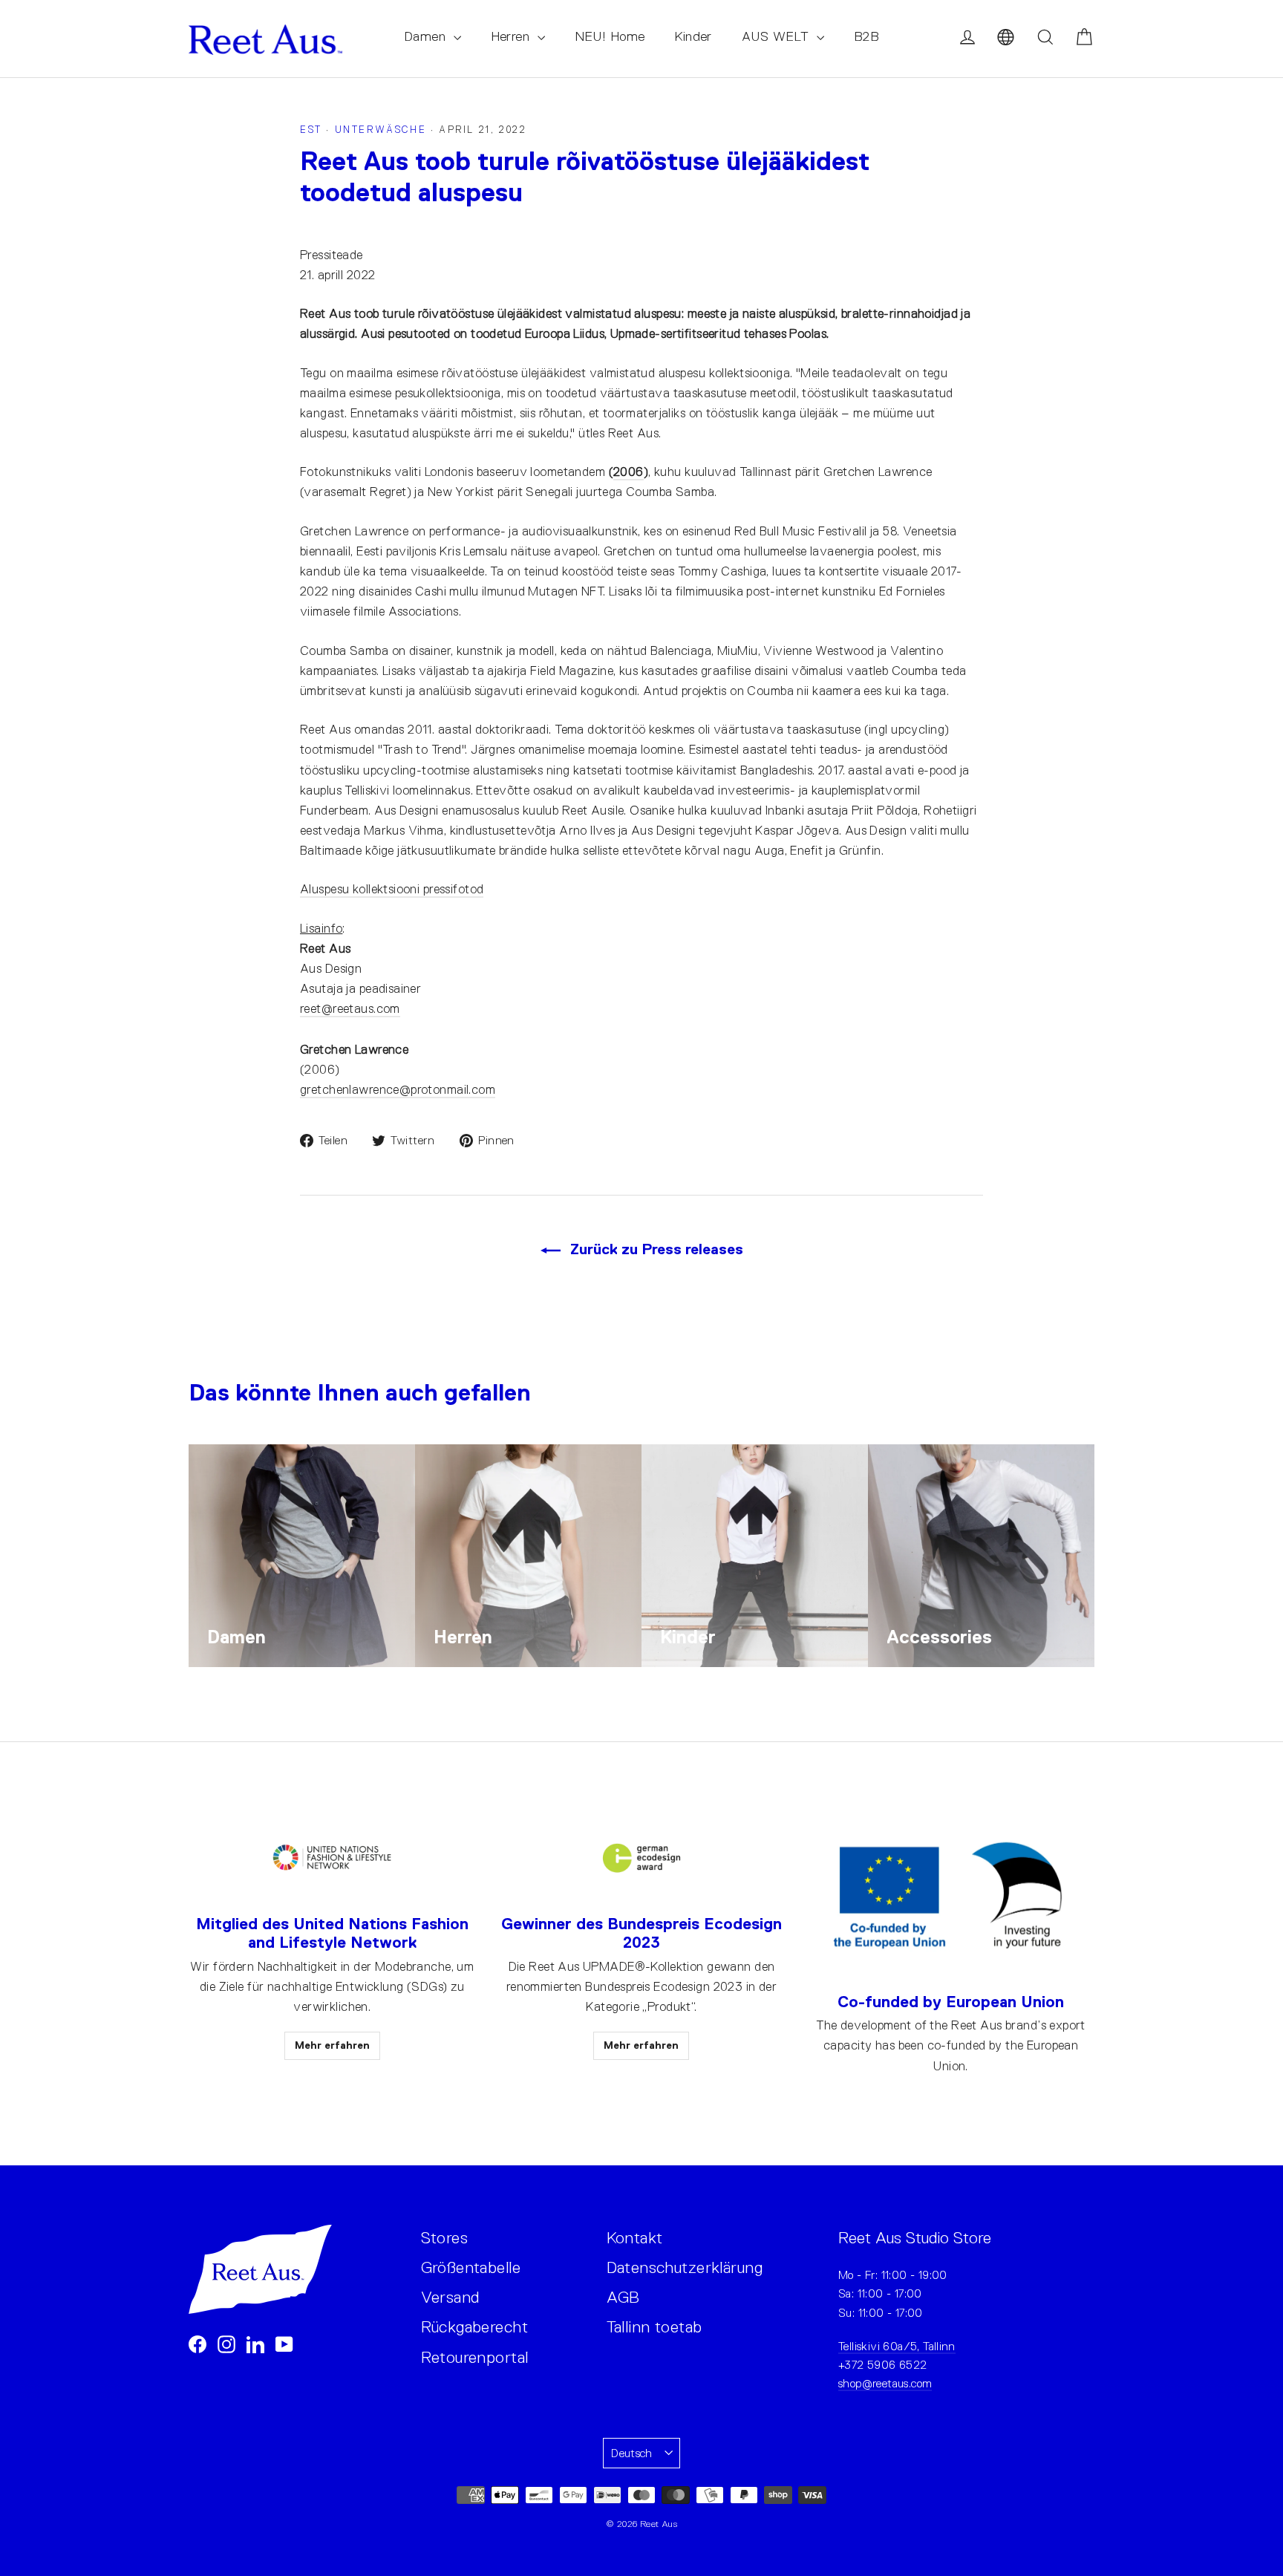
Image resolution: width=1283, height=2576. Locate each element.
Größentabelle (471, 2267)
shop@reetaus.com (885, 2383)
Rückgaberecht (475, 2327)
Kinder (693, 36)
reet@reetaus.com (350, 1009)
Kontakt (635, 2238)
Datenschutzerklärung (685, 2267)
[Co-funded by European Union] (951, 1897)
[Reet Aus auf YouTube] (284, 2343)
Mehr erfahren (332, 2045)
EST (311, 130)
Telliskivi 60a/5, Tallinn (897, 2346)
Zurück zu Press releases (655, 1249)
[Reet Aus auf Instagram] (226, 2343)
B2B (866, 36)
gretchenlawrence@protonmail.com (398, 1090)
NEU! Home (610, 36)
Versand (450, 2297)
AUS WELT (777, 36)
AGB (623, 2297)
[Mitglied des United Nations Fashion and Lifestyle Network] (332, 1858)
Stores (445, 2238)
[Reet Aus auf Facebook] (197, 2343)
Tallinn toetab (654, 2327)
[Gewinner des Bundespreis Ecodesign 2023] (641, 1858)
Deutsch (632, 2453)
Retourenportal (475, 2357)
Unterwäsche (381, 130)
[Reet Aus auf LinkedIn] (255, 2343)
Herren (512, 36)
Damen (427, 36)
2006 (629, 472)
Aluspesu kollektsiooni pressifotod (392, 889)
